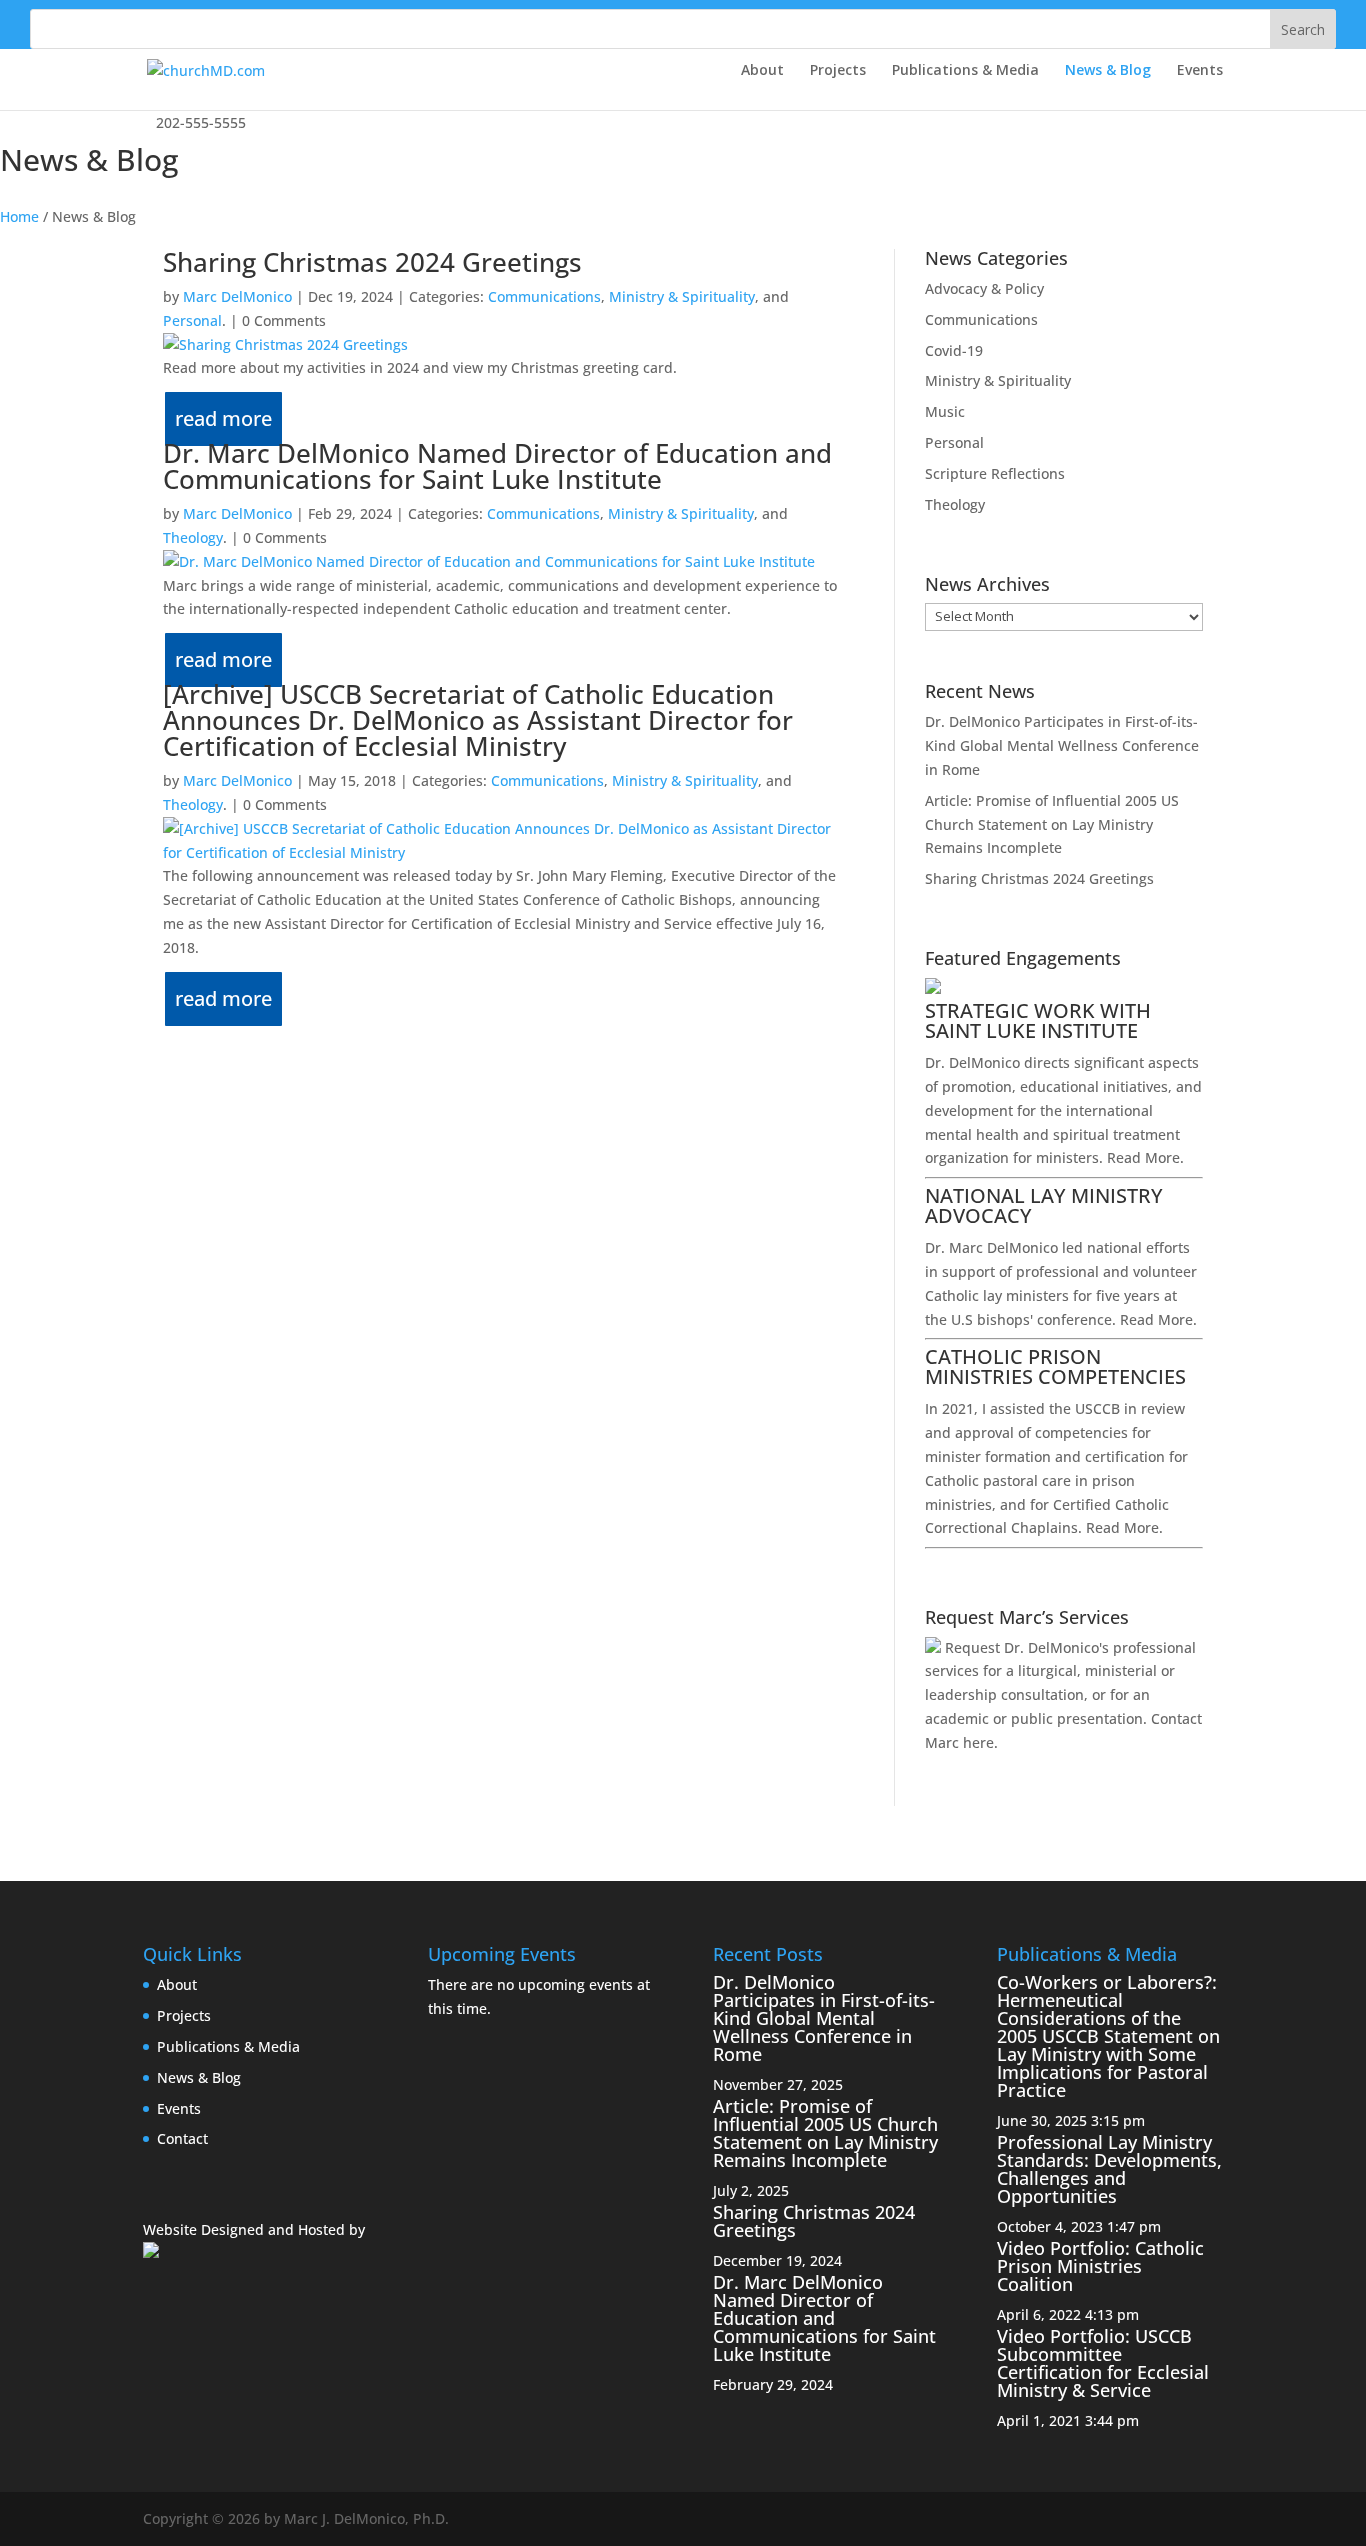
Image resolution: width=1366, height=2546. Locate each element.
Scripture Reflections (995, 473)
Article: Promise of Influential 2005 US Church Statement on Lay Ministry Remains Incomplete (1052, 824)
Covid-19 (954, 350)
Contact (182, 2138)
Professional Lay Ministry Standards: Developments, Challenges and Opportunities (1109, 2169)
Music (945, 411)
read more (223, 418)
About (762, 71)
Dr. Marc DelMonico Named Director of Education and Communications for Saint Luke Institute (497, 466)
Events (1200, 71)
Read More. (1145, 1157)
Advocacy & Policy (984, 288)
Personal (192, 320)
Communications (544, 296)
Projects (838, 71)
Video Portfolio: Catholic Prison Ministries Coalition (1100, 2266)
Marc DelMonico (237, 296)
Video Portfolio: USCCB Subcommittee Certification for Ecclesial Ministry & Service (1103, 2363)
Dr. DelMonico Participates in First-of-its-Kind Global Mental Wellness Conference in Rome (1062, 745)
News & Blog (1108, 71)
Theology (193, 537)
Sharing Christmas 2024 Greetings (372, 262)
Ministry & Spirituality (682, 296)
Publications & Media (965, 71)
